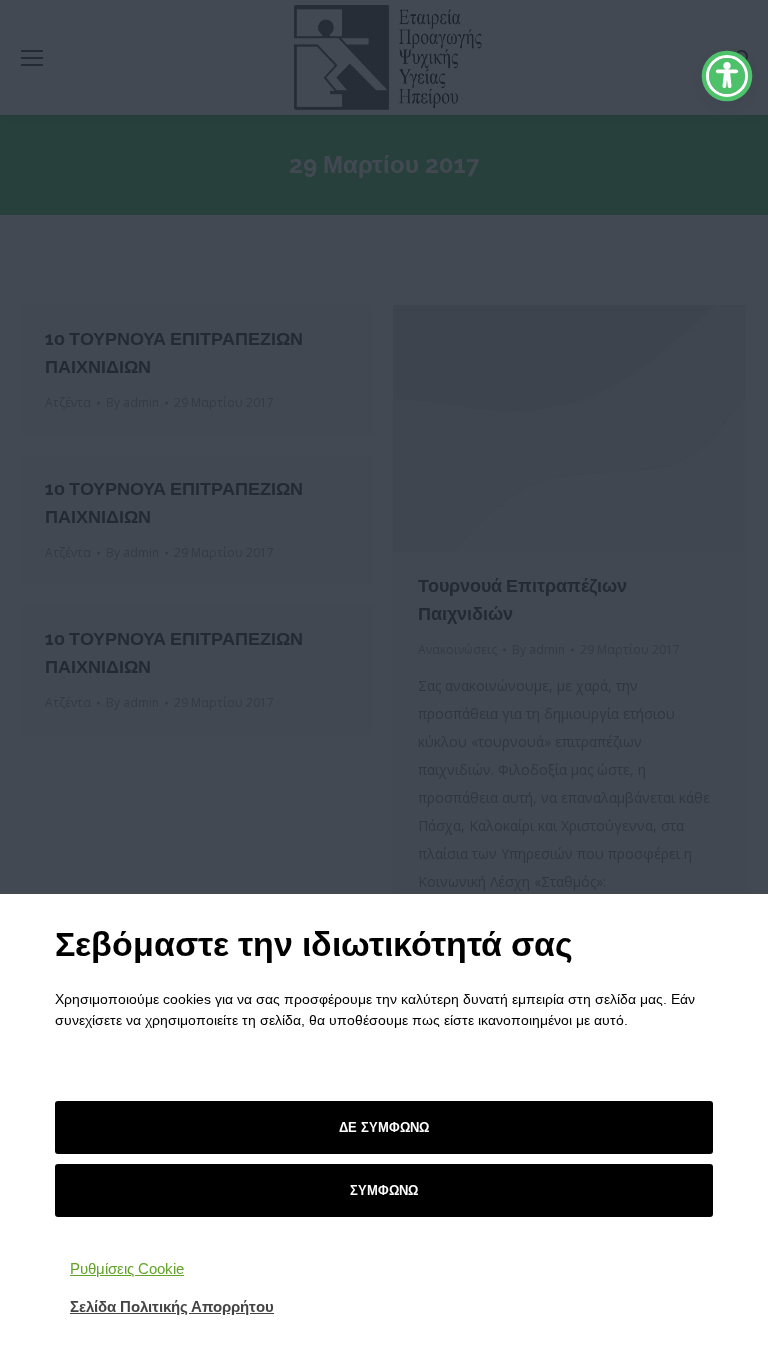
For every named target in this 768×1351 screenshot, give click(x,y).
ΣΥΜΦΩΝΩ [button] (384, 1190)
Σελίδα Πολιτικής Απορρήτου (172, 1306)
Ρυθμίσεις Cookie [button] (127, 1268)
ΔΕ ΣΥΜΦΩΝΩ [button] (384, 1127)
